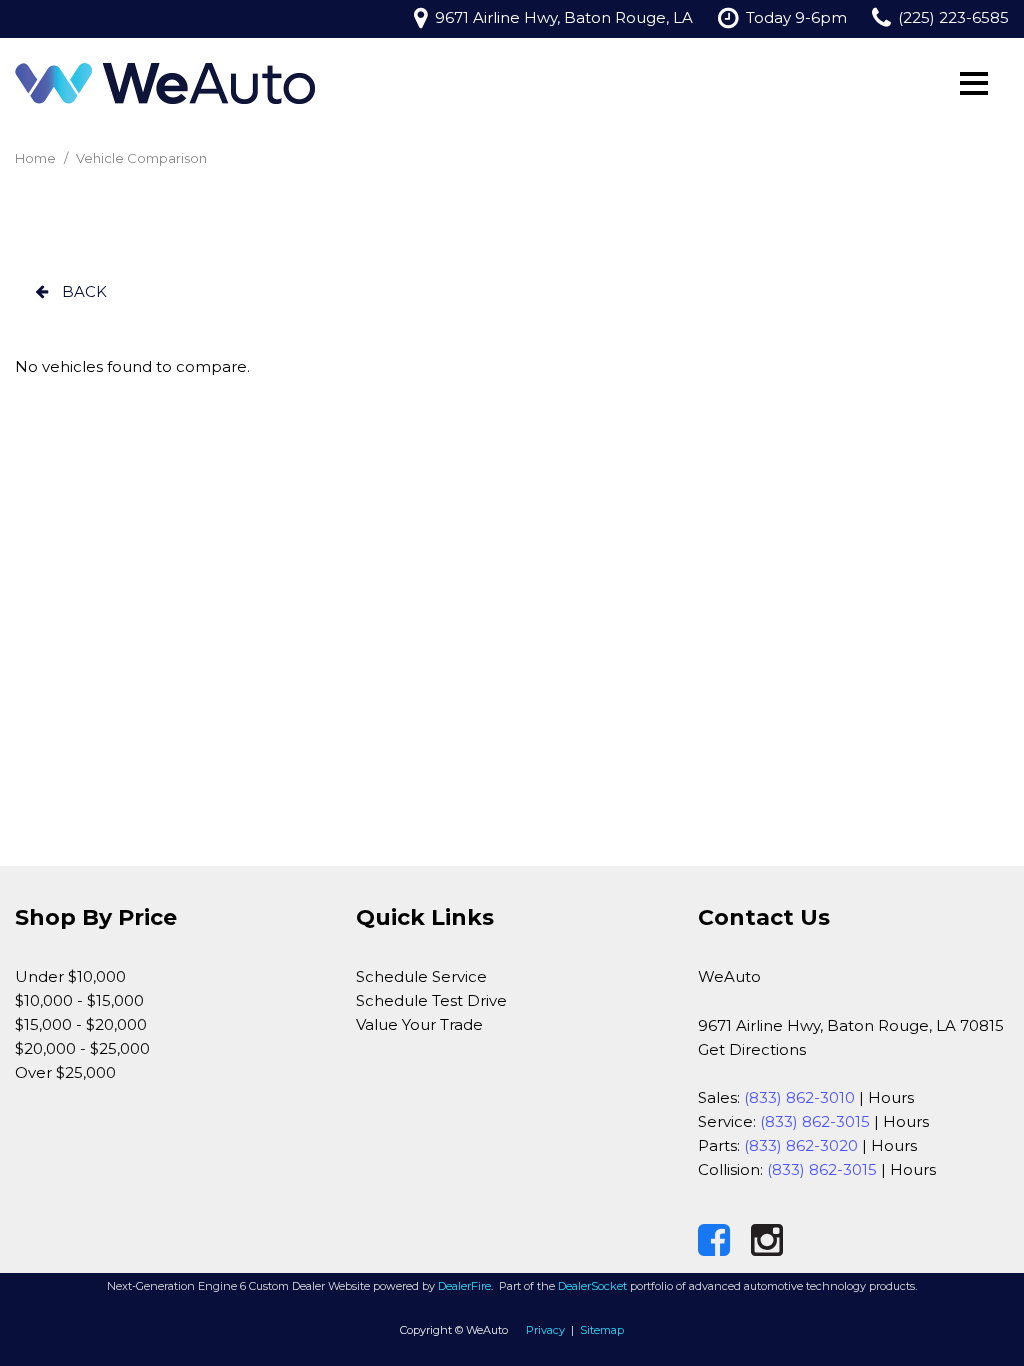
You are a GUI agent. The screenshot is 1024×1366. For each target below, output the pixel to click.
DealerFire (464, 1286)
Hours (891, 1097)
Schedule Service (421, 976)
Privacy (545, 1330)
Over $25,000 (65, 1072)
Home (37, 158)
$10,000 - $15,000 (79, 1000)
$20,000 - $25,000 (82, 1048)
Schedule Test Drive (431, 1000)
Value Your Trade (419, 1024)
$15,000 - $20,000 (81, 1024)
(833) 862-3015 (815, 1121)
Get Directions (752, 1049)
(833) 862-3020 (801, 1145)
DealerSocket (592, 1286)
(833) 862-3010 (799, 1097)
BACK (82, 291)
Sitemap (602, 1330)
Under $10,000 (70, 976)
